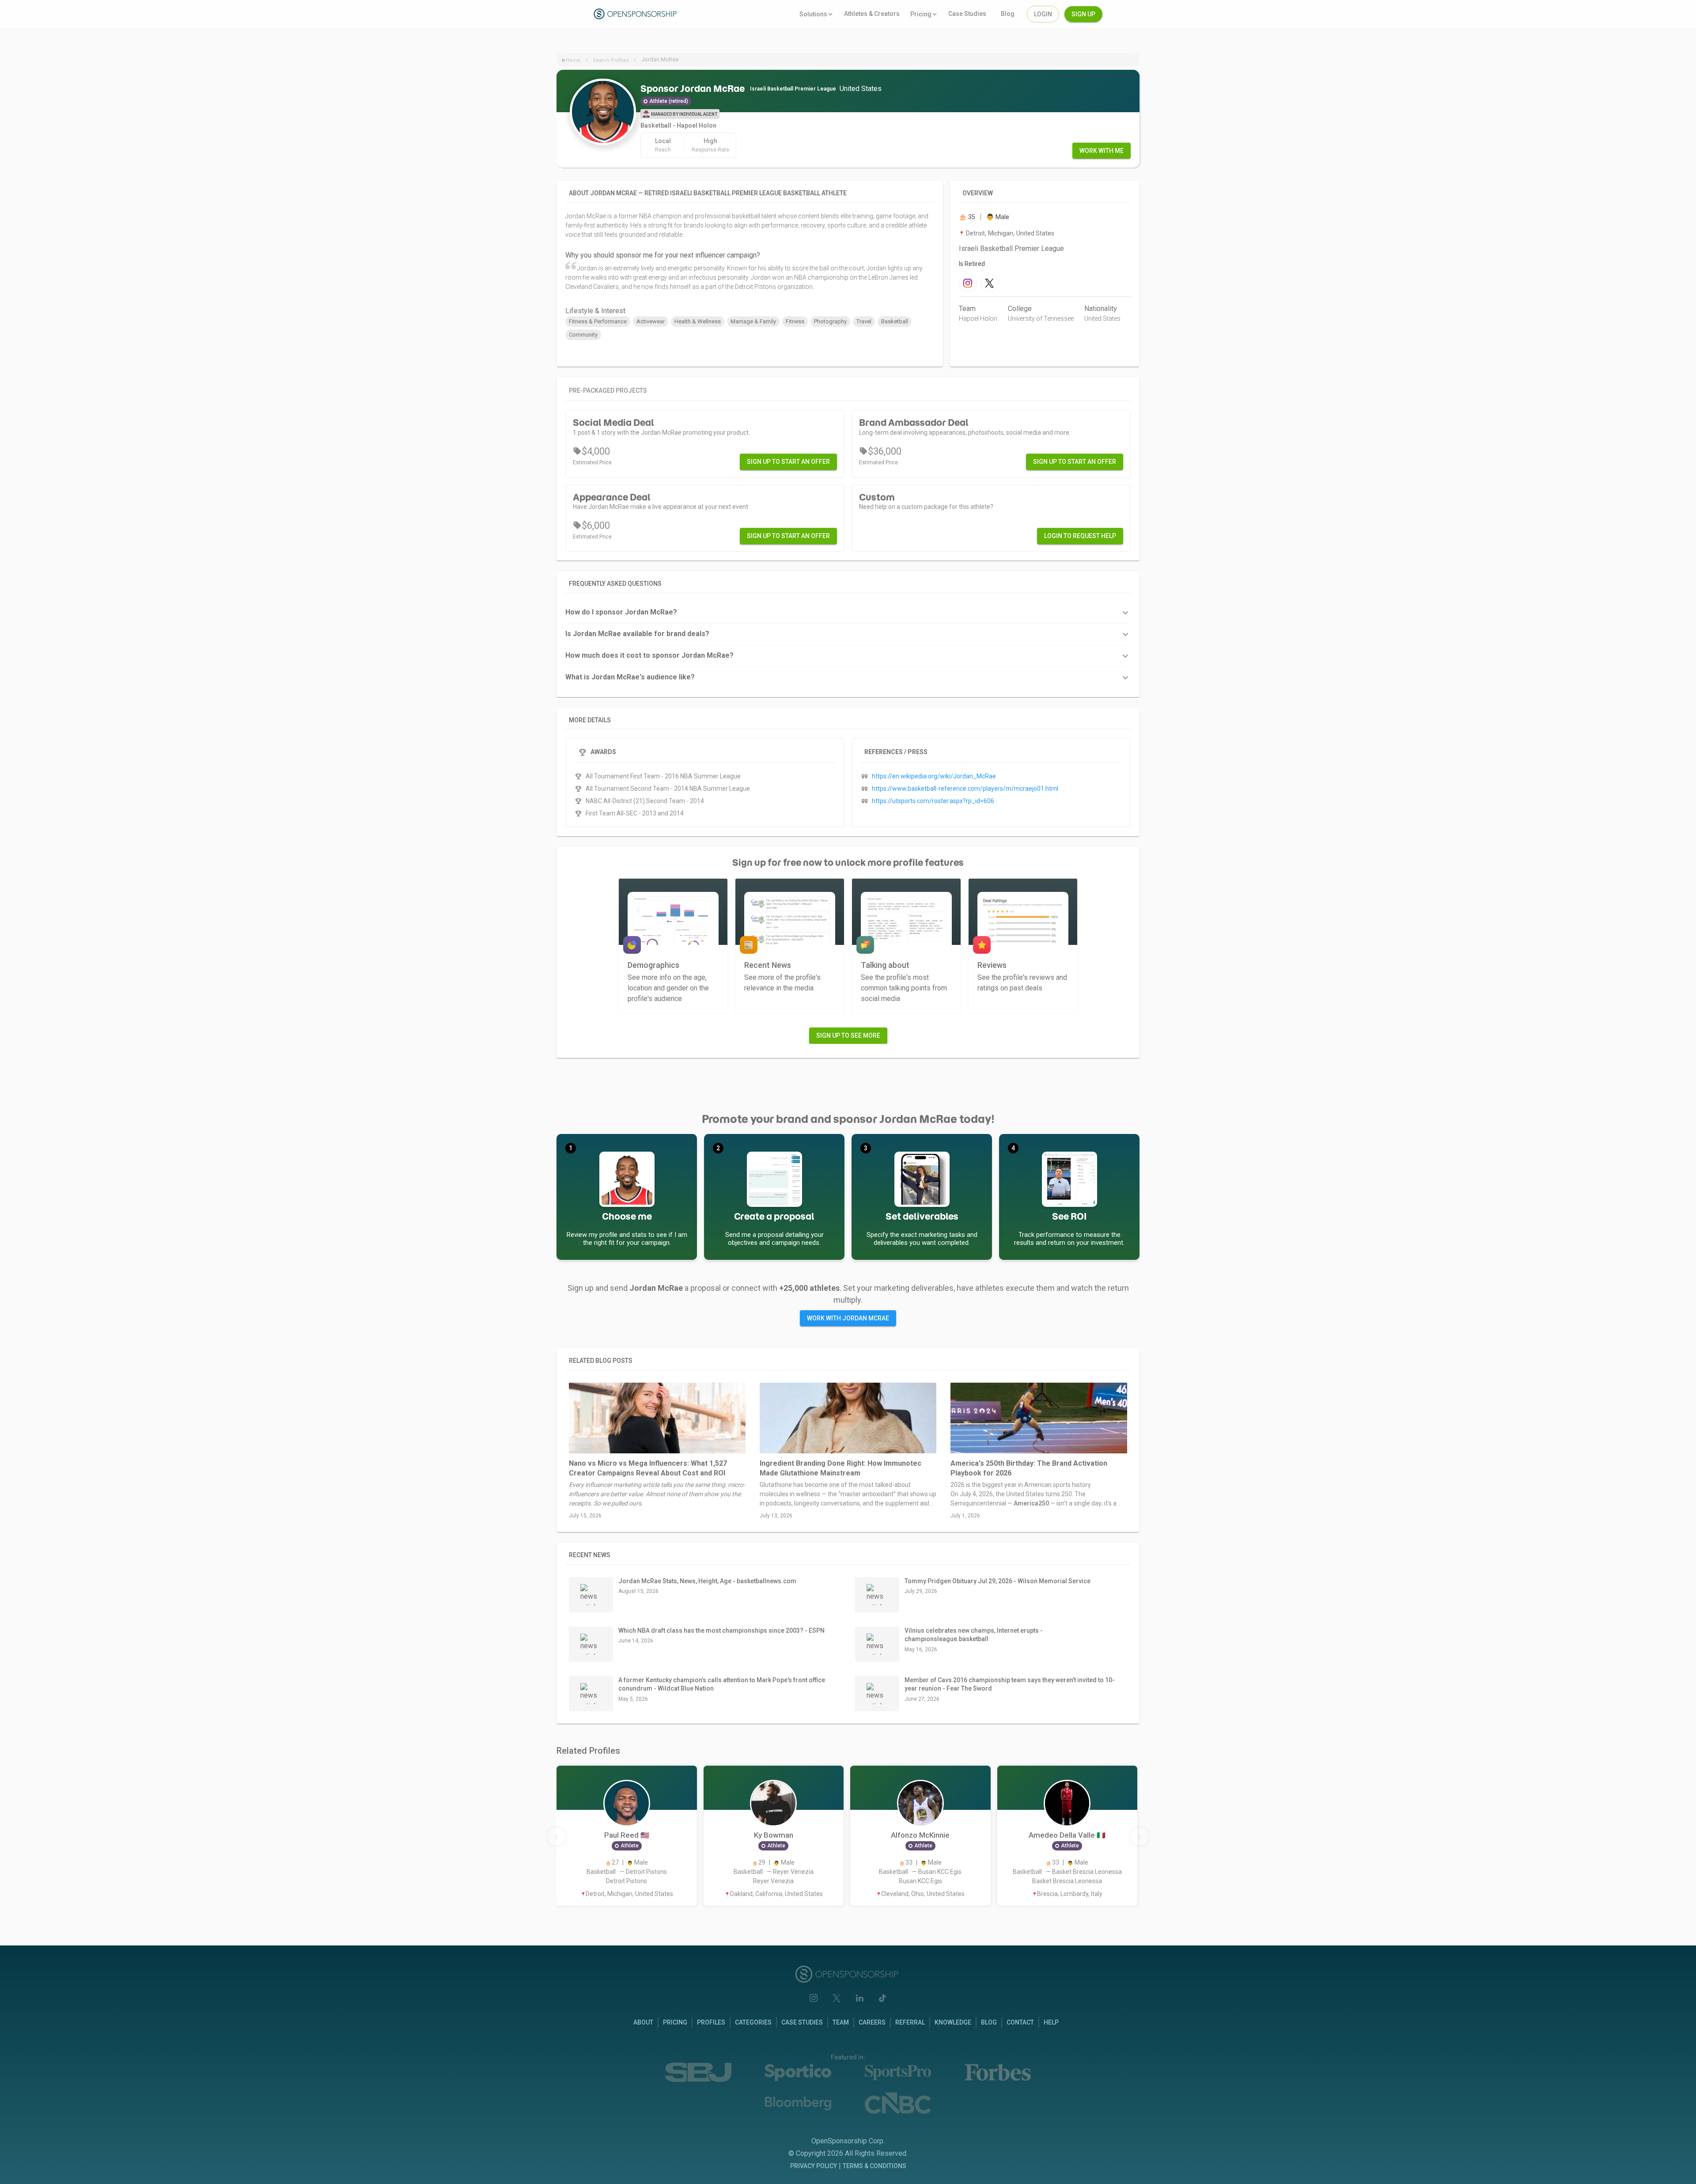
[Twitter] (837, 1998)
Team (967, 309)
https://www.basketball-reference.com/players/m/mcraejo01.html (965, 789)
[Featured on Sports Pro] (898, 2072)
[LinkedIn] (859, 1998)
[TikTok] (882, 1998)
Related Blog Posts (601, 1361)
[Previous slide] (556, 1837)
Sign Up (1083, 14)
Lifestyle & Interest (595, 311)
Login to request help (1080, 536)
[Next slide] (1139, 1837)
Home (573, 60)
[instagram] (968, 283)
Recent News (590, 1555)
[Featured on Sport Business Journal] (698, 2072)
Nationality (1101, 309)
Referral (910, 2022)
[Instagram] (814, 1998)
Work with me (1102, 151)
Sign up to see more (848, 1035)
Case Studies (802, 2022)
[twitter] (990, 283)
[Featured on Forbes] (998, 2072)
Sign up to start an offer (788, 462)
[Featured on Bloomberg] (798, 2103)
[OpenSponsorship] (636, 14)
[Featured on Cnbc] (898, 2103)
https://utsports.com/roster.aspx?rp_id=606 (933, 801)
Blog (989, 2022)
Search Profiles (611, 60)
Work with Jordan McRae (848, 1318)
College (1020, 309)
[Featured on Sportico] (798, 2072)
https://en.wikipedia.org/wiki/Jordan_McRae (934, 776)
